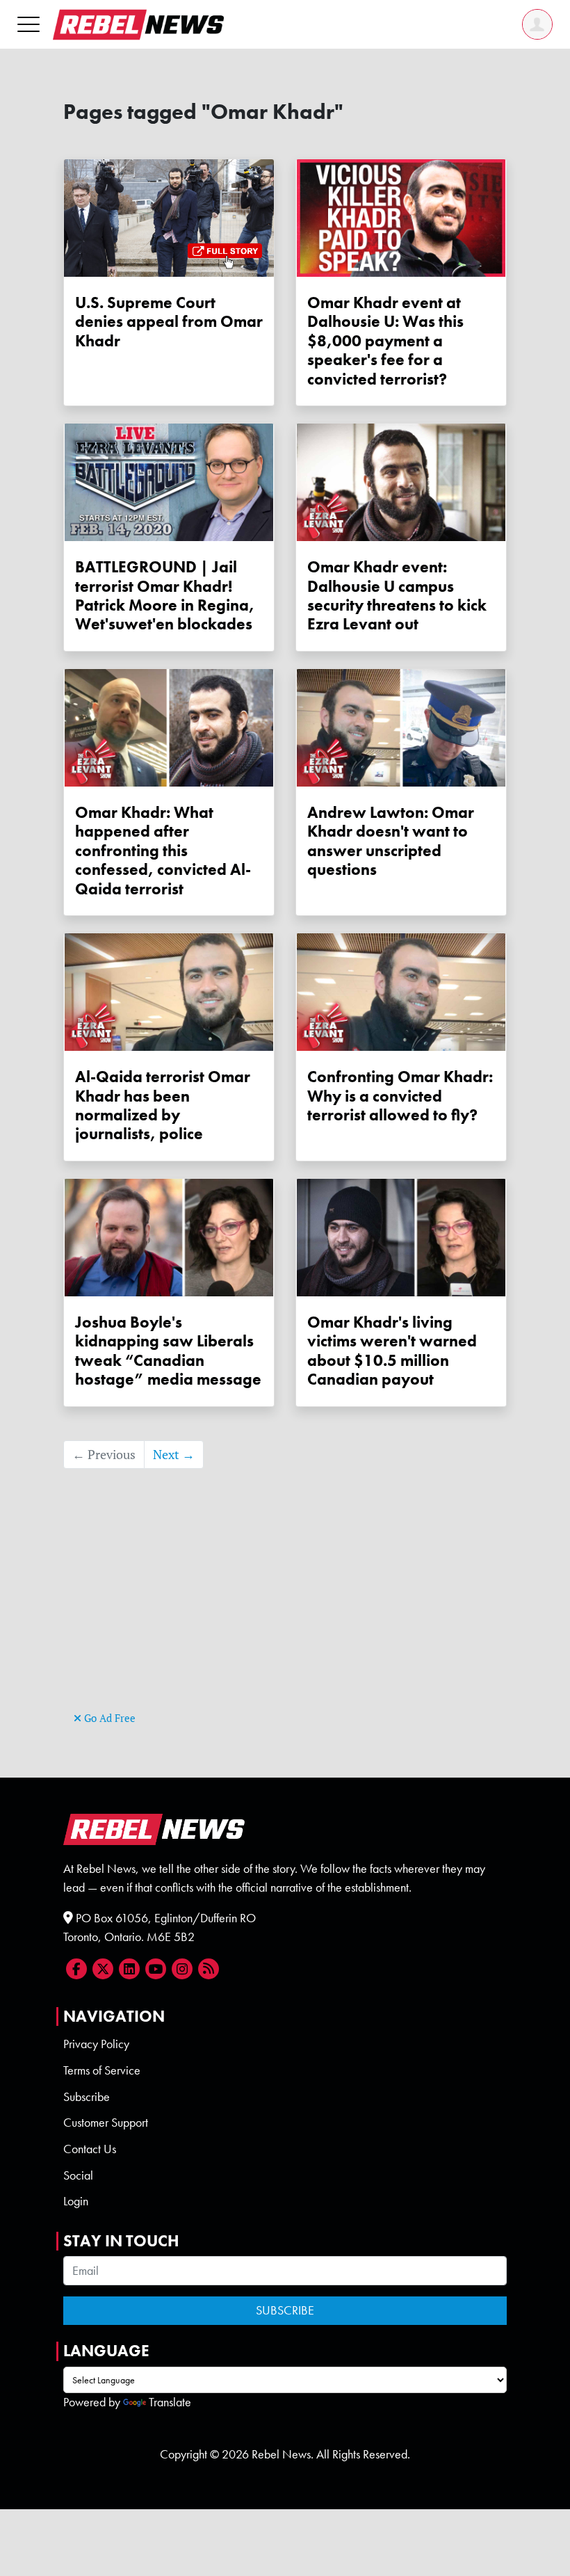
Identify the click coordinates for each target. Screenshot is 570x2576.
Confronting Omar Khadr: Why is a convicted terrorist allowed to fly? (400, 1096)
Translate (170, 2402)
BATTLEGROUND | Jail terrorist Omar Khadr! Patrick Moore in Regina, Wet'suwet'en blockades (165, 596)
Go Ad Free (108, 1718)
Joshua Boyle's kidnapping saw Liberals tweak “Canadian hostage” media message (168, 1351)
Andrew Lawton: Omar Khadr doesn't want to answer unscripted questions (391, 841)
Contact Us (90, 2149)
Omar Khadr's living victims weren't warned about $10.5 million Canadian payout (392, 1351)
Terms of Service (102, 2070)
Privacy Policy (96, 2044)
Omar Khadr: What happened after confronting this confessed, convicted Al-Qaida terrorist (163, 851)
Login (76, 2201)
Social (78, 2175)
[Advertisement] (285, 1611)
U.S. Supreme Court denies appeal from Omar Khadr (169, 322)
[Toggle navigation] (28, 24)
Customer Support (106, 2123)
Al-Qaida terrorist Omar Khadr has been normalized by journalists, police (163, 1105)
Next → (174, 1455)
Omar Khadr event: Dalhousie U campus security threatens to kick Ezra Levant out (397, 596)
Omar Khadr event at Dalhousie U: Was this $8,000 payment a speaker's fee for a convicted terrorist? (385, 341)
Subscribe (87, 2097)
